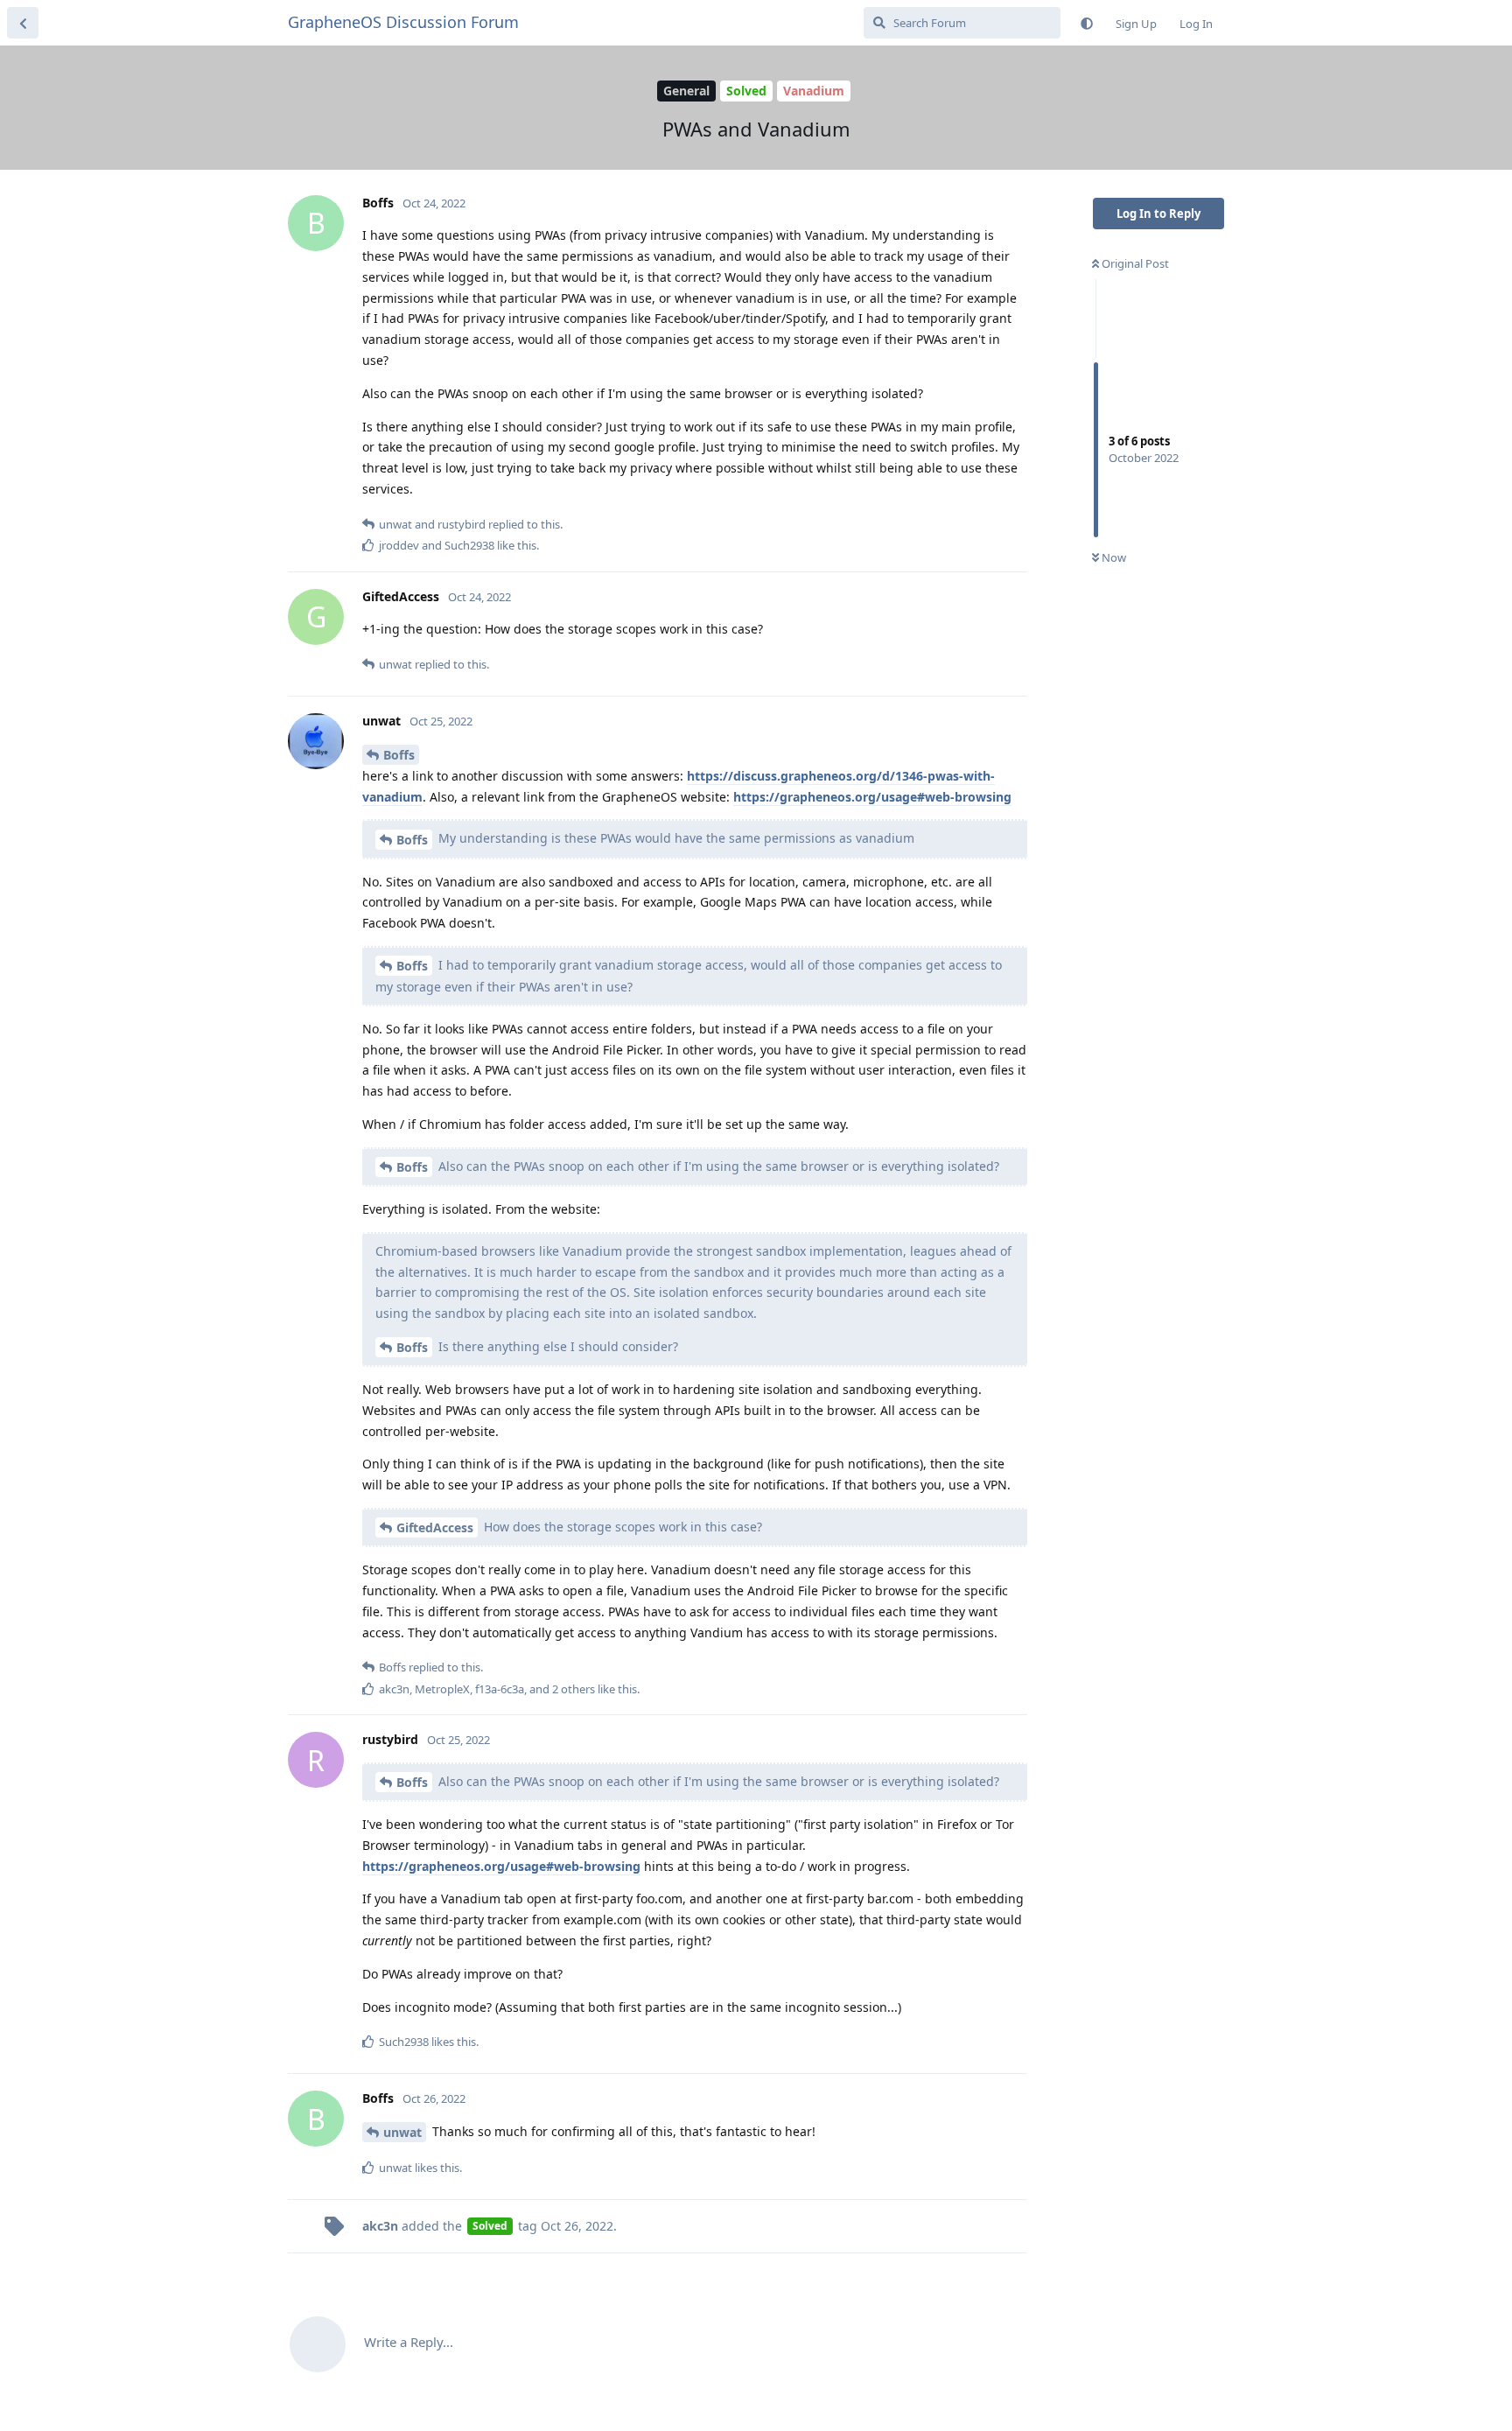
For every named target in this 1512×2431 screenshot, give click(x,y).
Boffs (399, 755)
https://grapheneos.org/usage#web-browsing (872, 797)
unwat (402, 2132)
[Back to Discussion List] (23, 23)
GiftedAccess (435, 1527)
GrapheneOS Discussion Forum (403, 22)
